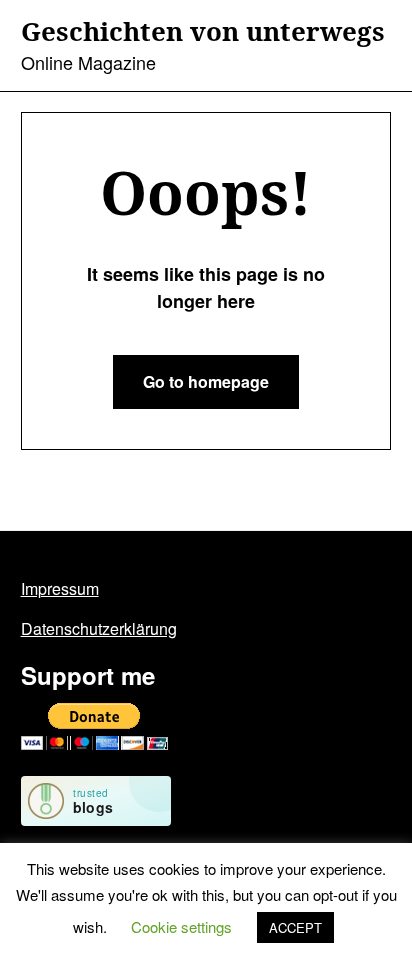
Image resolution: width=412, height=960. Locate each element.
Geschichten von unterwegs (203, 32)
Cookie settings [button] (181, 926)
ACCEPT (295, 927)
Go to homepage (206, 381)
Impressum (60, 588)
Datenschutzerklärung (99, 628)
